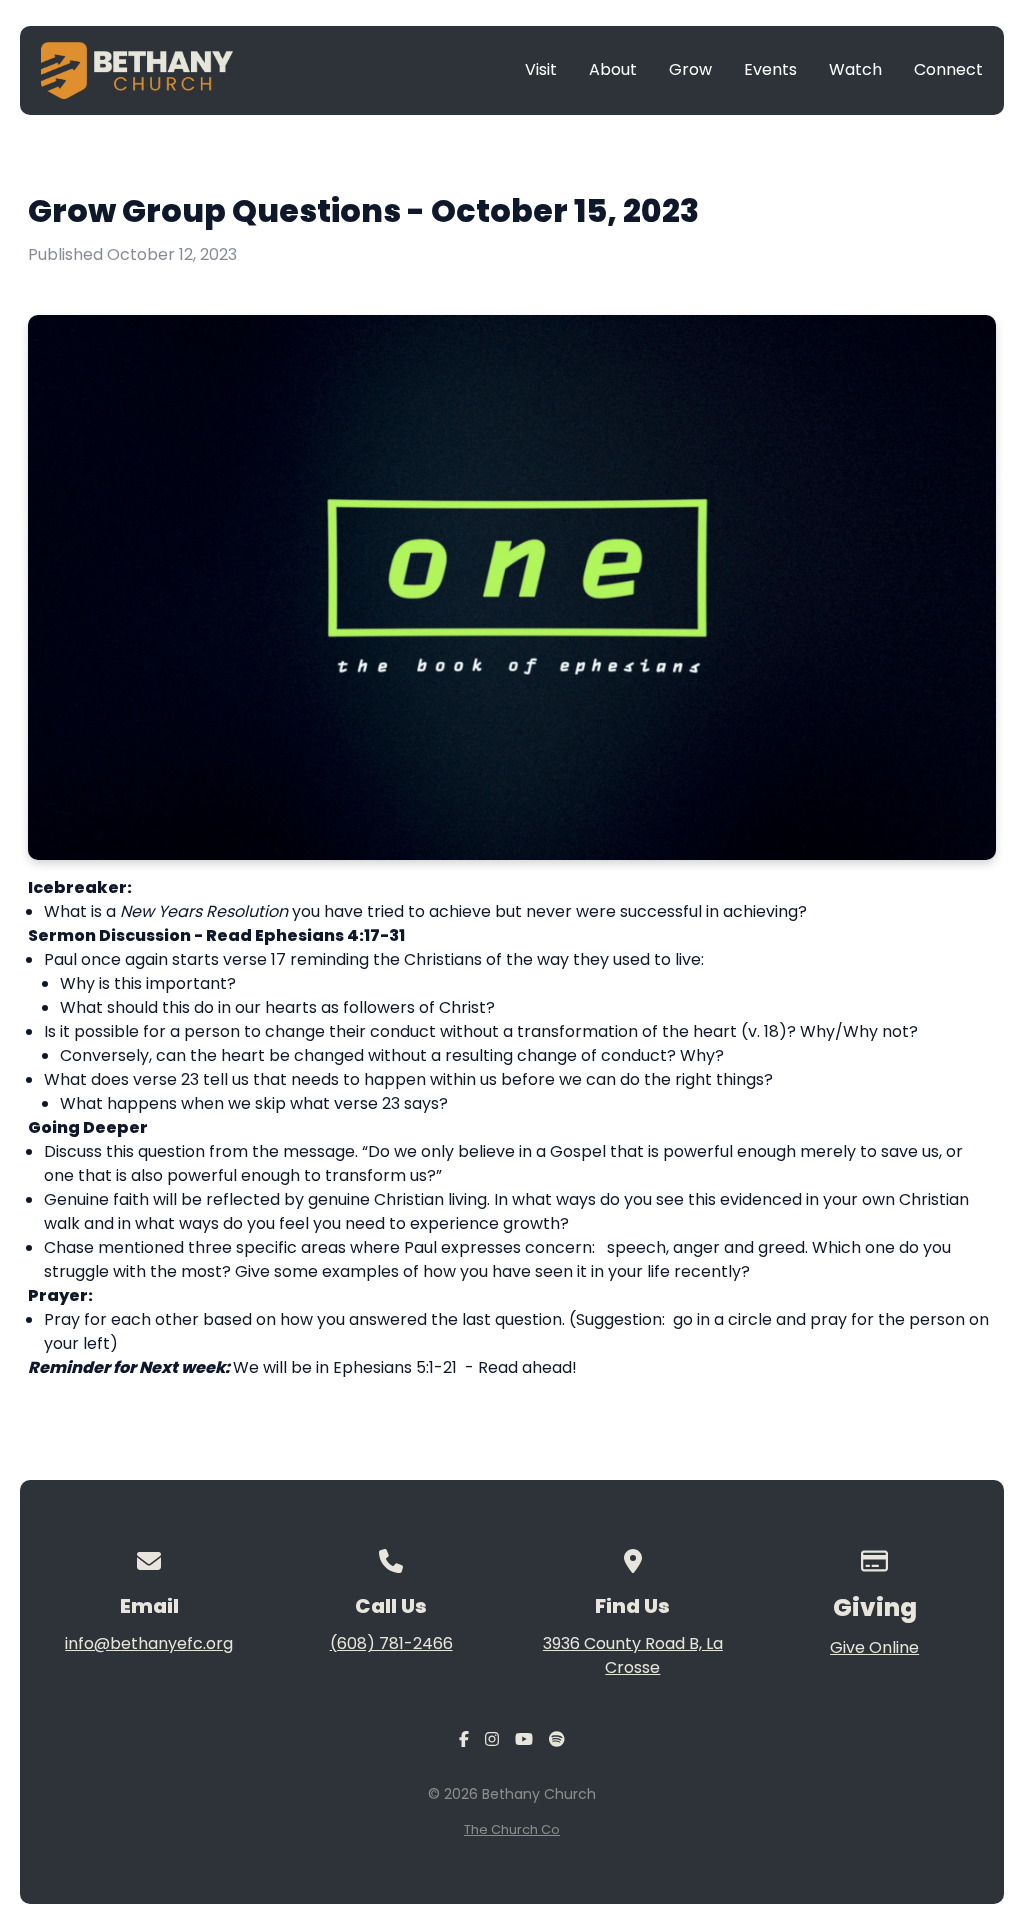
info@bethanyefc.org (149, 1643)
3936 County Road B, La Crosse (633, 1655)
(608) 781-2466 (391, 1643)
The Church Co (512, 1829)
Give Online (874, 1647)
